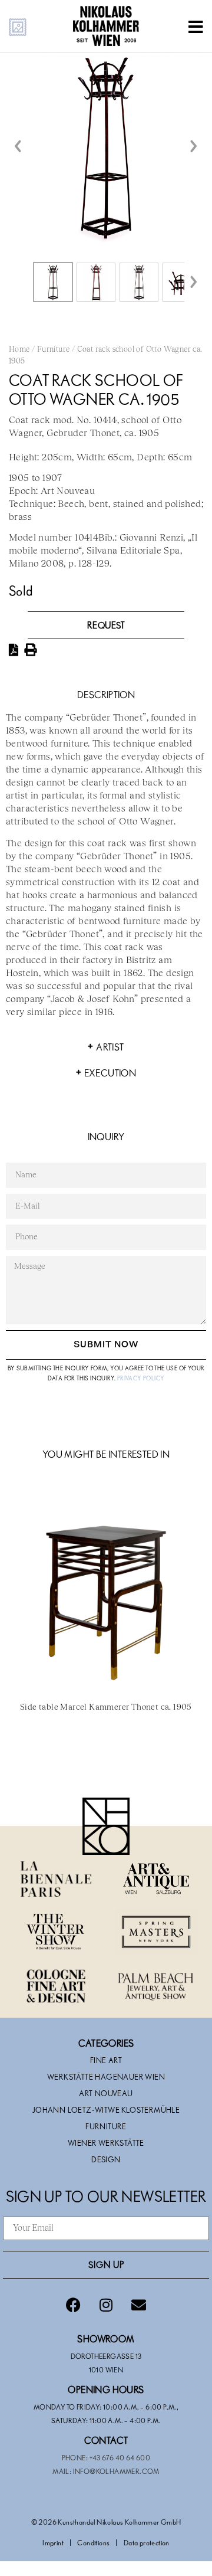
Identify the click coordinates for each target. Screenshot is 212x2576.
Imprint (53, 2542)
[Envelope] (138, 2305)
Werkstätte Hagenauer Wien (106, 2077)
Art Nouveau (106, 2093)
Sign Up (106, 2264)
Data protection (147, 2542)
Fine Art (106, 2060)
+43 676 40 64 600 (120, 2457)
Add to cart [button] (106, 1758)
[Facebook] (74, 2305)
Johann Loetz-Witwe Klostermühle (106, 2110)
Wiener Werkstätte (106, 2143)
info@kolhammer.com (116, 2471)
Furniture (54, 350)
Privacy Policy (141, 1378)
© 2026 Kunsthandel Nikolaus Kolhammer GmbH (106, 2522)
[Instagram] (106, 2305)
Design (106, 2159)
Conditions (93, 2542)
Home (19, 350)
